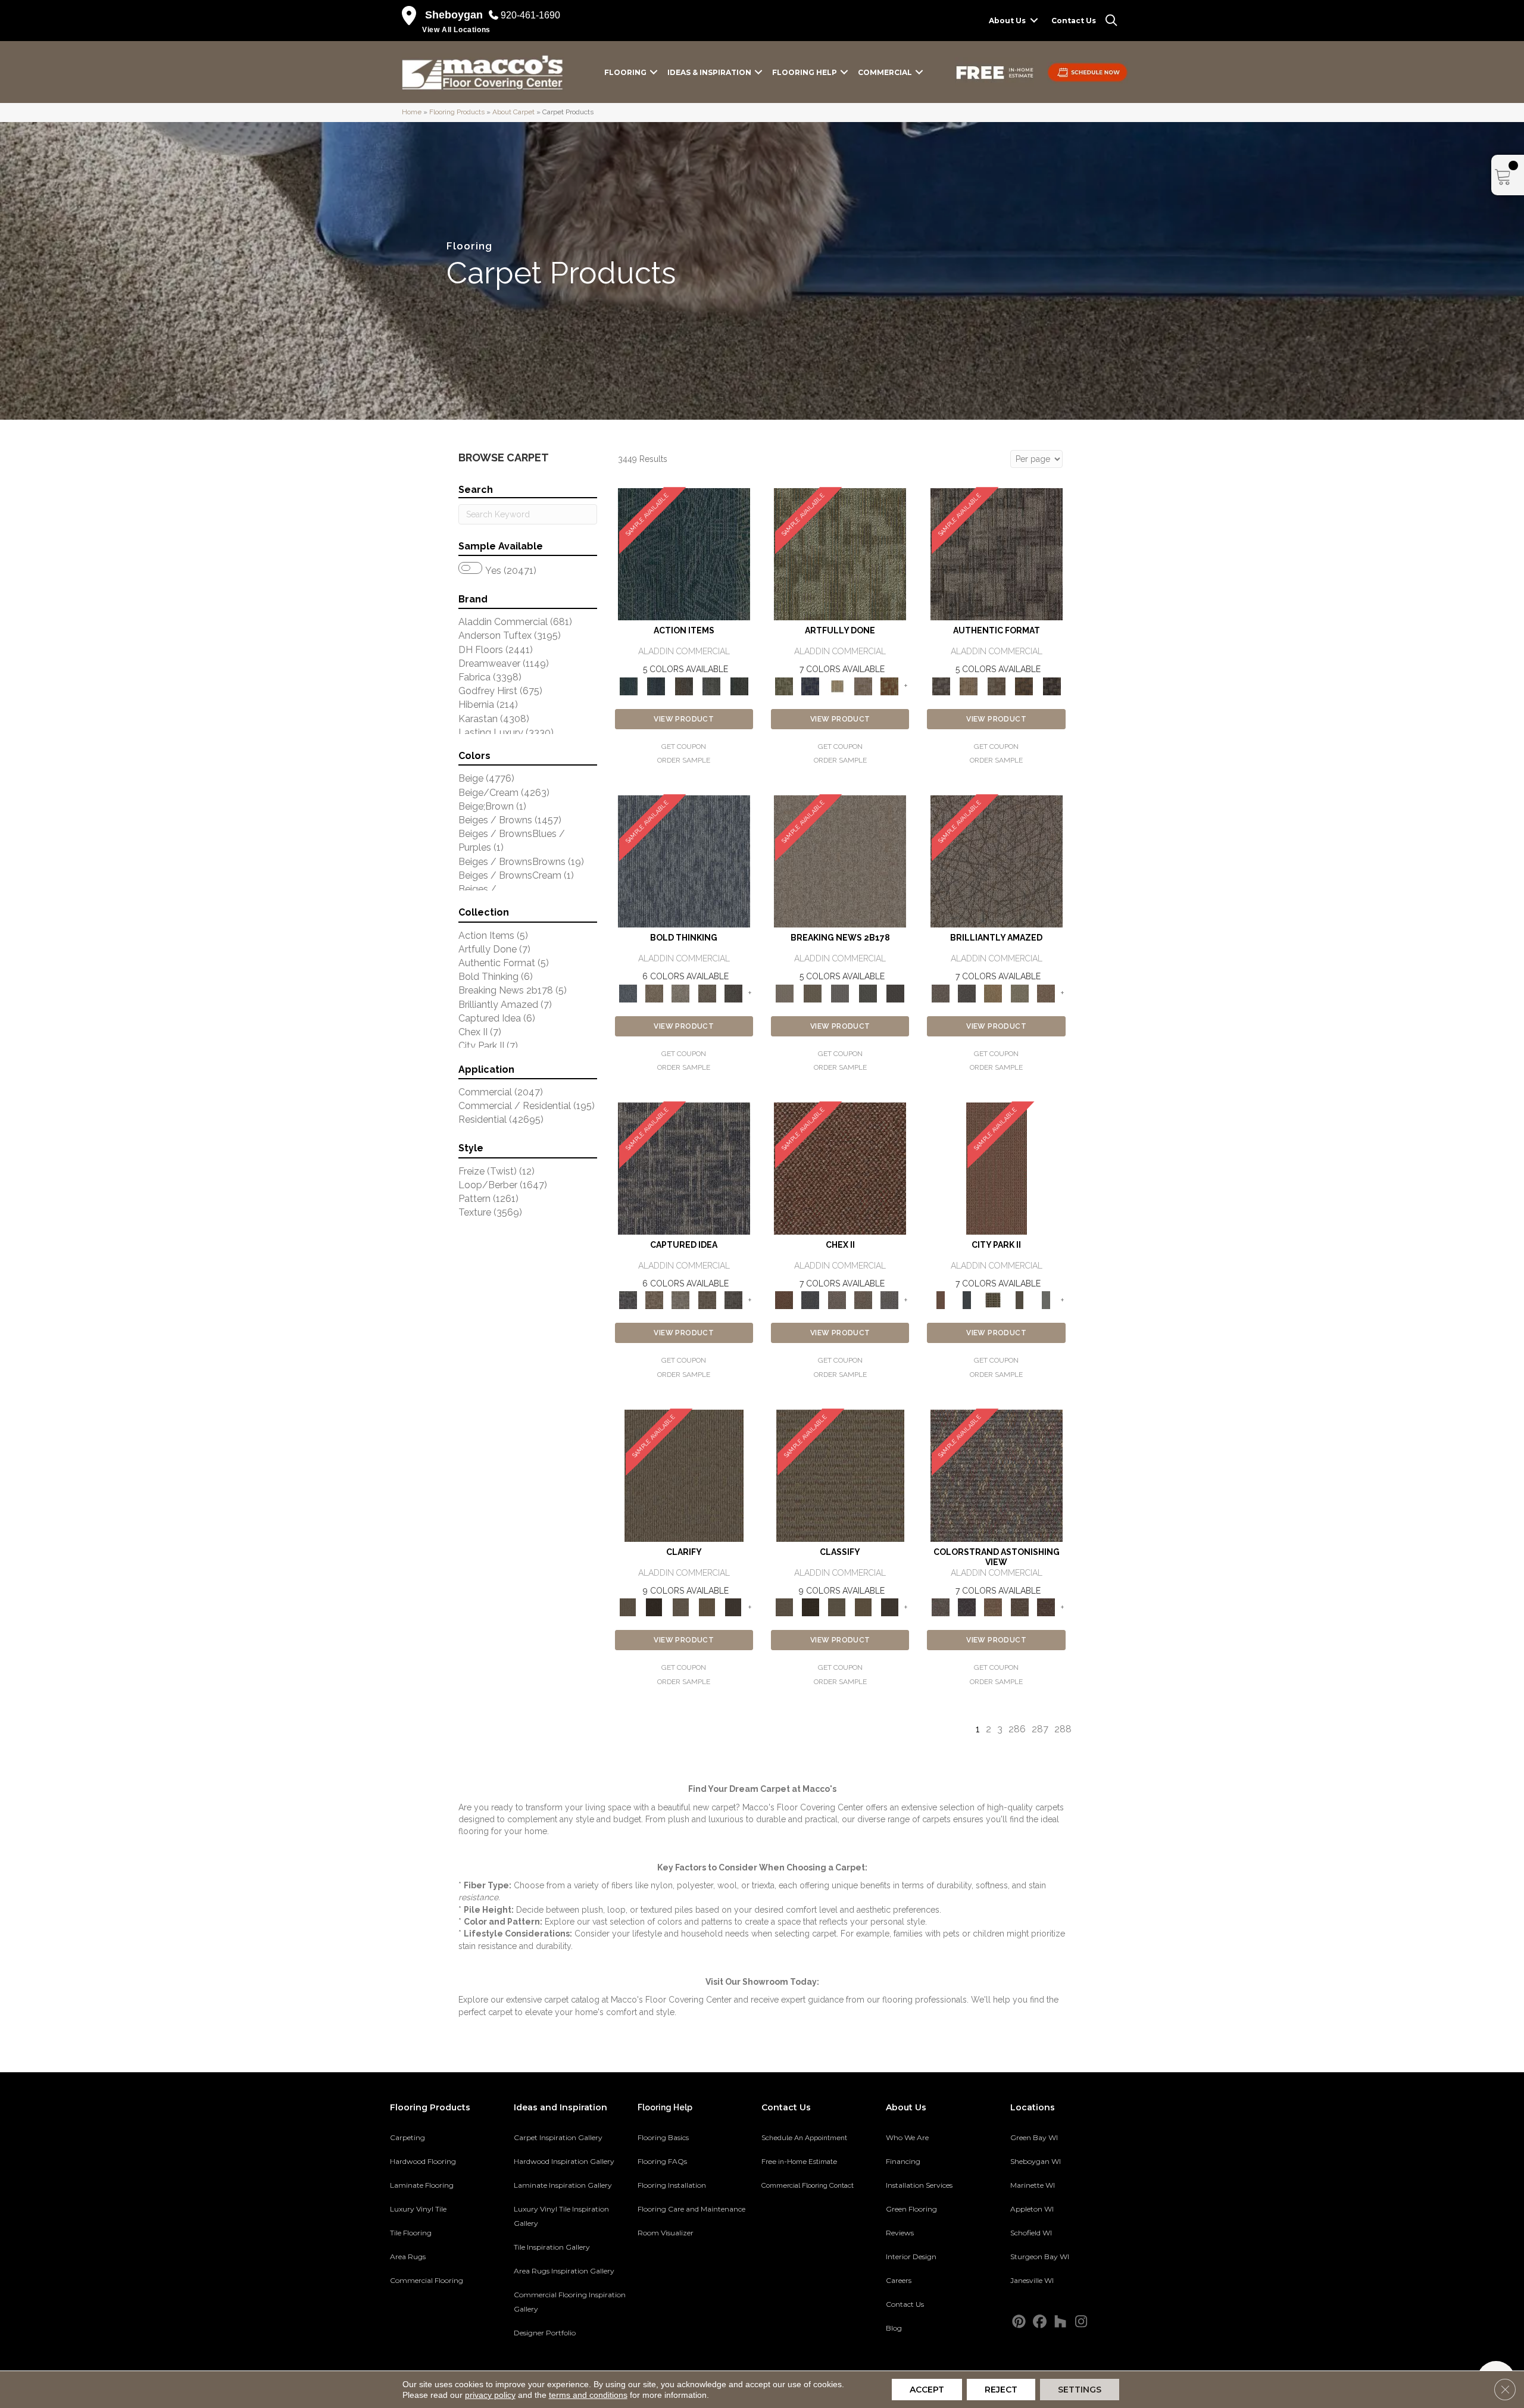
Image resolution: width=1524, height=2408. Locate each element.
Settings (1080, 2390)
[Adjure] (733, 1607)
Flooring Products (457, 112)
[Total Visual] (993, 1607)
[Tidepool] (684, 554)
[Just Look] (1046, 1607)
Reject (1001, 2390)
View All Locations (456, 30)
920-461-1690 (530, 15)
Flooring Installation (672, 2185)
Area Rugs (408, 2256)
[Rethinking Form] (1024, 685)
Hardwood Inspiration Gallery (564, 2161)
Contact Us (1074, 21)
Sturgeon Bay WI (1040, 2256)
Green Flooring (911, 2209)
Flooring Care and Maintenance (691, 2209)
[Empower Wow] (1019, 993)
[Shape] (684, 861)
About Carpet (513, 112)
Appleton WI (1032, 2209)
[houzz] (1061, 2322)
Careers (899, 2280)
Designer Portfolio (545, 2333)
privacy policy (490, 2395)
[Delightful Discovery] (840, 554)
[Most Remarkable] (810, 685)
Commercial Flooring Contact (808, 2185)
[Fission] (707, 993)
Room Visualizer (666, 2233)
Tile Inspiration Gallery (552, 2247)
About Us (1007, 21)
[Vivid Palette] (889, 685)
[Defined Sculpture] (969, 685)
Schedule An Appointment (804, 2138)
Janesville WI (1032, 2280)
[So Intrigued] (997, 861)
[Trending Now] (840, 861)
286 (1017, 1729)
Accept (927, 2390)
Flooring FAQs (662, 2161)
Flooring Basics (663, 2137)
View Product (684, 719)
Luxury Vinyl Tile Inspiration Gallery (561, 2216)
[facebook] (1040, 2322)
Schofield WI (1031, 2233)
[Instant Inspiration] (1046, 993)
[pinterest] (1019, 2322)
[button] (1034, 21)
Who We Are (907, 2137)
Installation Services (919, 2185)
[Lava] (680, 993)
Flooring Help (805, 72)
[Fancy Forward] (997, 1475)
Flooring (625, 72)
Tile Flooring (411, 2233)
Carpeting (407, 2137)
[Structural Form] (1052, 685)
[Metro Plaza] (863, 1300)
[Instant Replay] (840, 993)
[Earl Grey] (712, 685)
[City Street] (739, 685)
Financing (903, 2161)
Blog (894, 2328)
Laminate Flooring (422, 2185)
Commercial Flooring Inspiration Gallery (570, 2302)
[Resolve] (684, 1475)
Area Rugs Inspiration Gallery (564, 2271)
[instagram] (1081, 2322)
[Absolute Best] (1019, 1607)
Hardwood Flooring (423, 2161)
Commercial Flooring (427, 2280)
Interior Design (911, 2256)
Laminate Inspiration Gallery (563, 2185)
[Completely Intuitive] (993, 993)
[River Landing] (810, 1300)
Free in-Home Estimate (799, 2162)
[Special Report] (812, 993)
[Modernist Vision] (837, 685)
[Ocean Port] (656, 685)
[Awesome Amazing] (863, 685)
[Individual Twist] (996, 685)
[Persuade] (707, 1607)
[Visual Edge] (997, 554)
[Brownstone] (684, 685)
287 (1040, 1729)
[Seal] (733, 993)
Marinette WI (1033, 2185)
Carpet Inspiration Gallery (558, 2137)
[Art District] (837, 1300)
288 (1063, 1729)
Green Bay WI (1034, 2137)
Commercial (885, 72)
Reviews (900, 2233)
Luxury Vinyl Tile (418, 2209)
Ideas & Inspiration (709, 72)
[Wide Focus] (967, 1607)
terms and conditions (588, 2395)
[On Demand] (868, 993)
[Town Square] (889, 1300)
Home (412, 112)
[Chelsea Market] (840, 1168)
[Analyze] (654, 1607)
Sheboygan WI (1036, 2161)
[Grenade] (654, 993)
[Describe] (680, 1607)
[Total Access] (896, 993)
